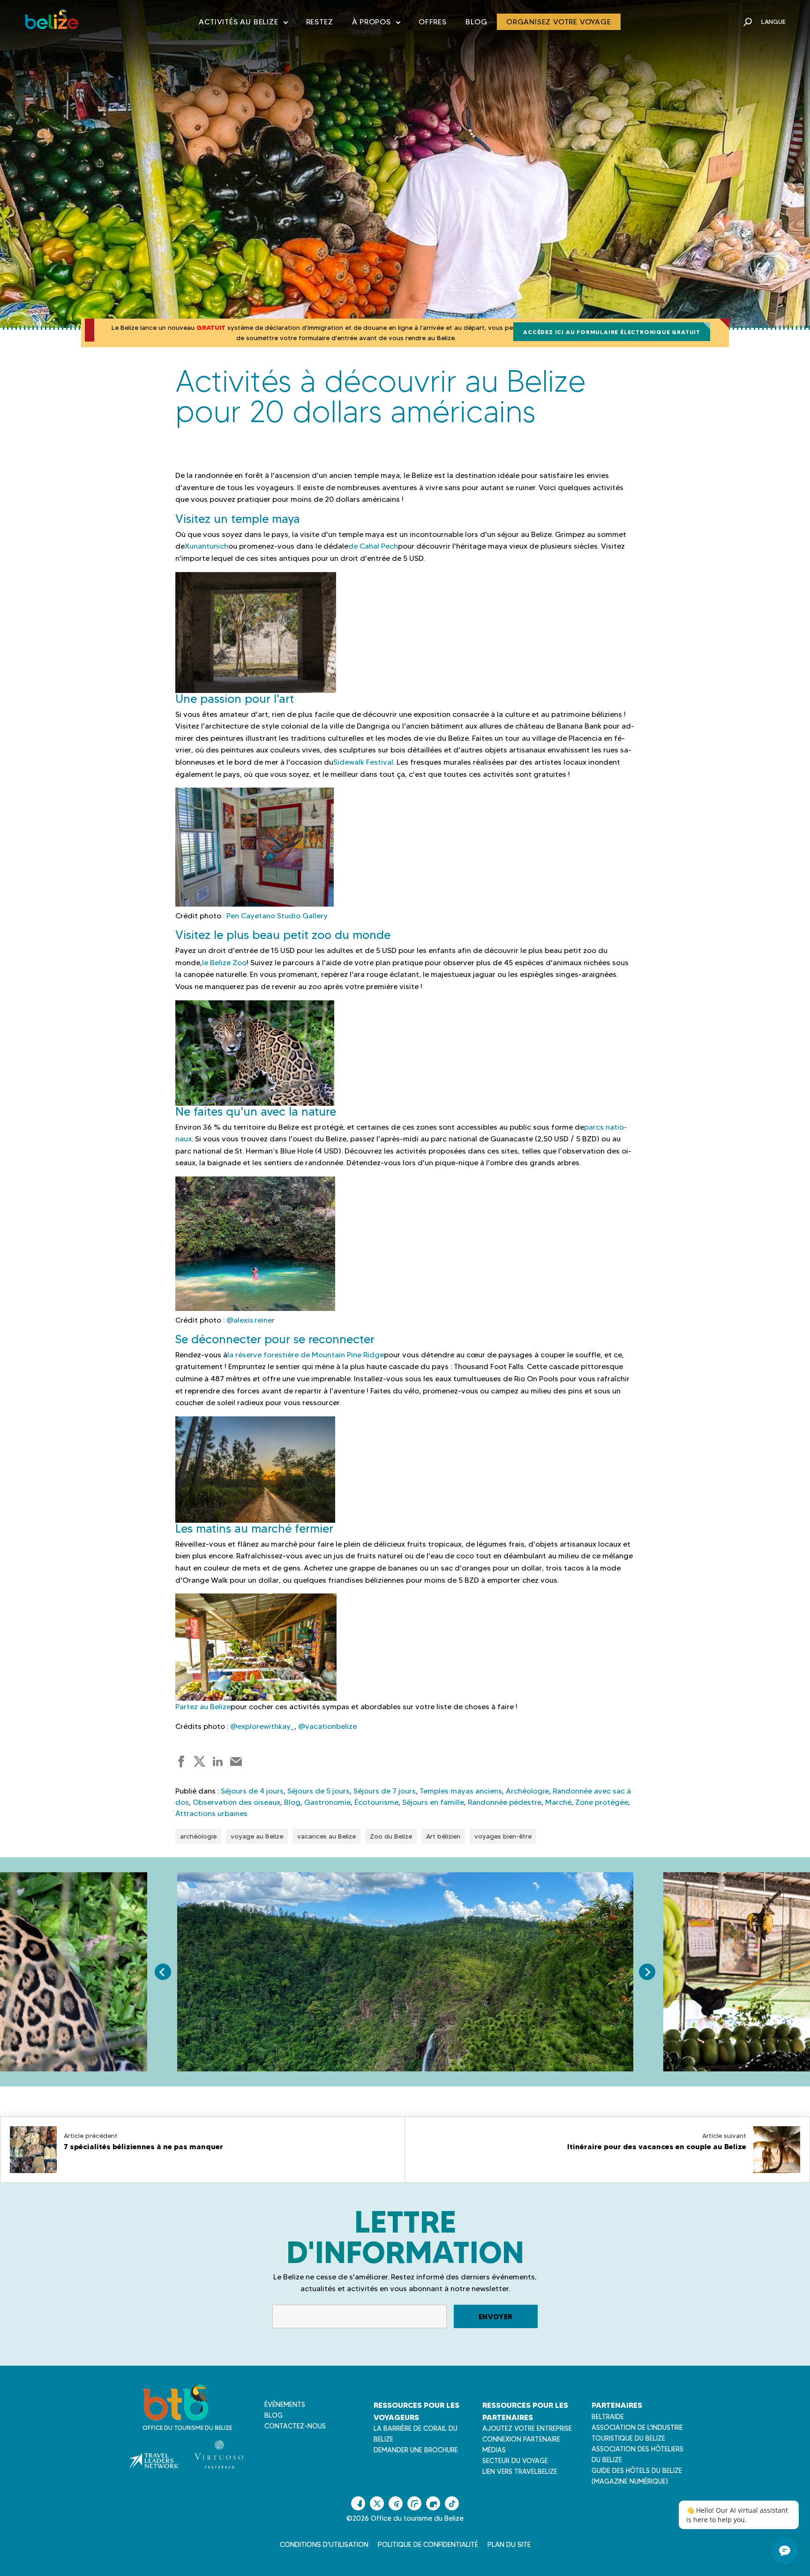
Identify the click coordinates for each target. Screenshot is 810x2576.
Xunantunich (206, 546)
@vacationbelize (327, 1726)
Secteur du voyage (515, 2461)
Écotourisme (376, 1802)
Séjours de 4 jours (252, 1791)
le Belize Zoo (224, 963)
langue (773, 22)
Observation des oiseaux (236, 1802)
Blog (476, 22)
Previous (163, 1972)
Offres (433, 22)
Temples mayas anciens (461, 1791)
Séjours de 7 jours (385, 1791)
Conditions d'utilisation (324, 2545)
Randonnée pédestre (505, 1802)
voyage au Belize (257, 1836)
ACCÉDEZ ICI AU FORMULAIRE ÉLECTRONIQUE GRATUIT (612, 332)
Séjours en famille (433, 1802)
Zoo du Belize (391, 1836)
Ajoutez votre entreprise (527, 2428)
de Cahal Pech (373, 546)
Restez (320, 22)
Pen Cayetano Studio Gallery (277, 916)
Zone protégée (602, 1802)
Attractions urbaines (211, 1813)
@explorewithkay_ (262, 1726)
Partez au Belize (203, 1707)
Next (647, 1972)
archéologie (198, 1836)
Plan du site (509, 2545)
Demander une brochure (416, 2450)
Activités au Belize (243, 24)
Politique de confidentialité (428, 2545)
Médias (494, 2450)
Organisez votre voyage (559, 22)
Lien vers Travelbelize (520, 2472)
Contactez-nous (295, 2426)
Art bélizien (443, 1836)
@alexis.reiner (251, 1320)
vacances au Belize (326, 1836)
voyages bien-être (503, 1836)
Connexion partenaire (521, 2439)
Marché (558, 1802)
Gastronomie (327, 1802)
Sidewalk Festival (363, 762)
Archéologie (527, 1791)
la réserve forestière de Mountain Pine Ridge (306, 1355)
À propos (376, 24)
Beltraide (608, 2417)
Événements (285, 2405)
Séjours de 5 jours (319, 1791)
